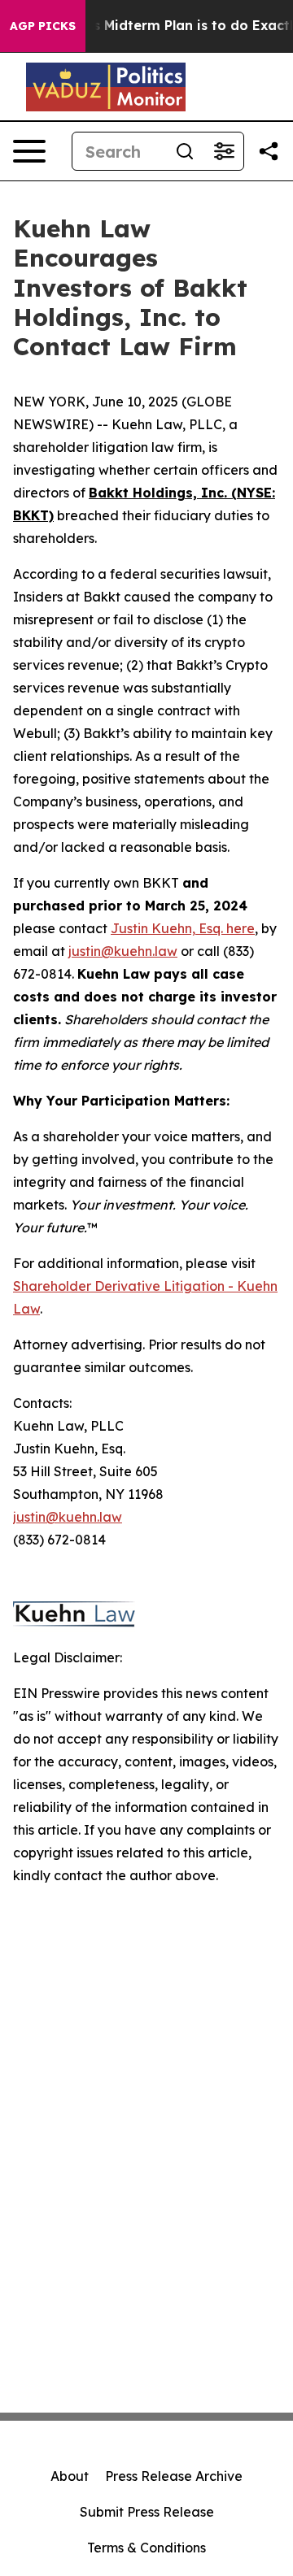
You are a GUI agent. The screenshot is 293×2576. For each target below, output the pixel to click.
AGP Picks (43, 26)
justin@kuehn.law (123, 951)
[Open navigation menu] (29, 151)
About (70, 2476)
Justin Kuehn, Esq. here (183, 928)
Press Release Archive (174, 2476)
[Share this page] (269, 151)
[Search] (185, 151)
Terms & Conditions (146, 2548)
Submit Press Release (147, 2512)
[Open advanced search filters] (224, 151)
